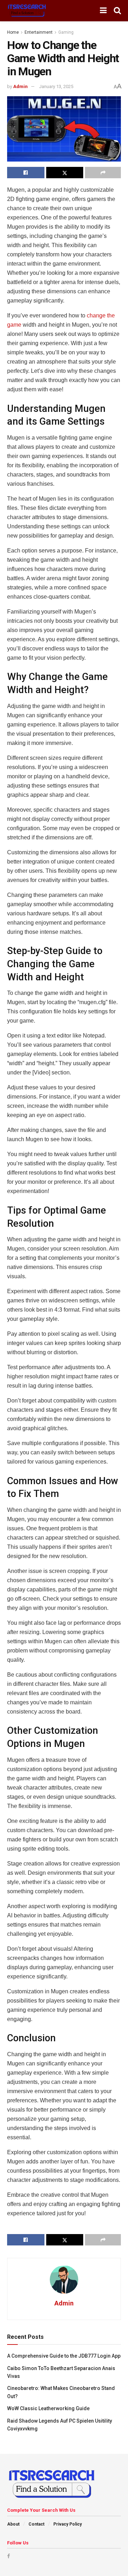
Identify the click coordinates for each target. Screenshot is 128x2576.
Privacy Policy (68, 2524)
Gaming (66, 32)
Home (13, 32)
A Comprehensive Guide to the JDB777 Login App (64, 2356)
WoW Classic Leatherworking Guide (48, 2408)
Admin (20, 86)
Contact (36, 2524)
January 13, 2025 (56, 86)
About (13, 2524)
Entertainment (39, 32)
